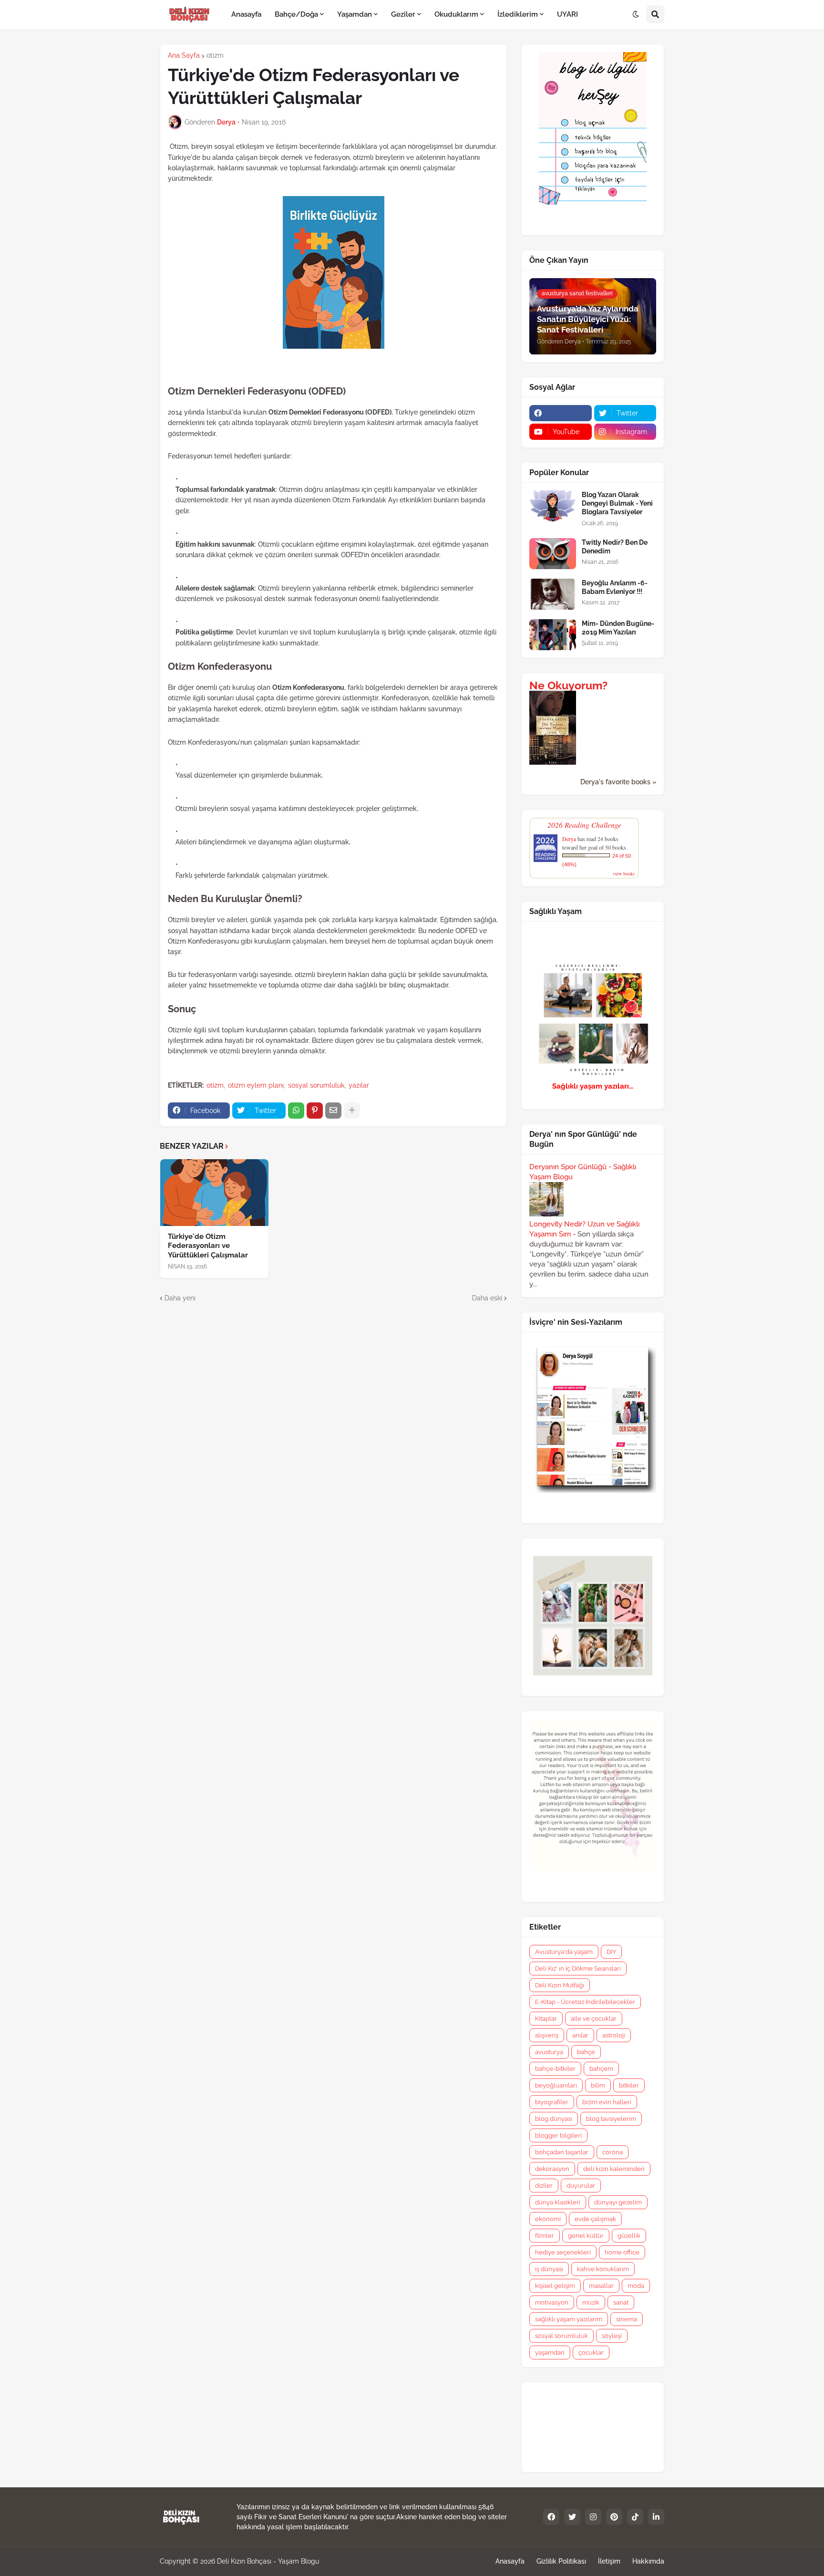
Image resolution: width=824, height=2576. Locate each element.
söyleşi (612, 2336)
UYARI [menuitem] (567, 14)
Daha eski (487, 1298)
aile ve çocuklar (594, 2019)
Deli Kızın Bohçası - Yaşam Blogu (268, 2561)
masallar (601, 2286)
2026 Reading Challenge (584, 825)
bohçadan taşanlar (562, 2152)
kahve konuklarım (603, 2269)
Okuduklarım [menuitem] (456, 14)
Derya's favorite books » (618, 782)
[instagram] (593, 2517)
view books (624, 873)
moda (636, 2286)
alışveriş (547, 2035)
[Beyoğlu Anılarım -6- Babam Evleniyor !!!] (553, 594)
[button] (636, 15)
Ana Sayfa (184, 55)
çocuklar (591, 2353)
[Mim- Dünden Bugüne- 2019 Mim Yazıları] (553, 635)
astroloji (614, 2035)
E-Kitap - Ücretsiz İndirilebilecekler (585, 2002)
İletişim (609, 2561)
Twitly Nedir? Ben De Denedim (615, 547)
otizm (215, 55)
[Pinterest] (315, 1111)
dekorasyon (552, 2169)
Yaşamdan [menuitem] (355, 14)
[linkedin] (656, 2517)
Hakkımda (648, 2561)
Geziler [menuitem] (403, 14)
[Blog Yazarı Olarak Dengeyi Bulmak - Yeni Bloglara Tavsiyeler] (553, 506)
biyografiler (552, 2102)
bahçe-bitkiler (555, 2069)
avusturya (549, 2052)
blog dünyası (554, 2119)
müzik (591, 2302)
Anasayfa (510, 2561)
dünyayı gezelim (618, 2202)
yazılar (359, 1085)
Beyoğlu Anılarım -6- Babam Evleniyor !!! (615, 587)
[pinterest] (614, 2517)
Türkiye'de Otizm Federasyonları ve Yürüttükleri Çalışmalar (208, 1246)
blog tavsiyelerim (611, 2119)
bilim (598, 2085)
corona (613, 2152)
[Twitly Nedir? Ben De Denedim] (553, 554)
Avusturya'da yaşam (564, 1952)
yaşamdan (550, 2353)
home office (622, 2252)
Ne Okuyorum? (568, 686)
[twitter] (572, 2517)
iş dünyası (549, 2269)
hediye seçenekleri (563, 2252)
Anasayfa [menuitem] (246, 14)
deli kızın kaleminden (614, 2169)
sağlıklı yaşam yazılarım (569, 2319)
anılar (580, 2035)
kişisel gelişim (555, 2286)
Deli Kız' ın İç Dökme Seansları (578, 1968)
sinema (627, 2319)
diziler (544, 2186)
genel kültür (586, 2236)
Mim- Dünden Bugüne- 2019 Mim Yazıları (618, 628)
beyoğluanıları (556, 2085)
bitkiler (629, 2085)
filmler (545, 2236)
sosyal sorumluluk (316, 1085)
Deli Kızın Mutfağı (560, 1985)
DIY (611, 1952)
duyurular (581, 2186)
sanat (621, 2302)
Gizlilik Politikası (561, 2561)
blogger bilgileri (558, 2135)
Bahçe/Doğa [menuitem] (296, 14)
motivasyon (552, 2302)
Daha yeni (180, 1298)
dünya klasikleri (558, 2202)
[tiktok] (635, 2517)
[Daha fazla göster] (352, 1111)
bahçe (586, 2052)
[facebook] (561, 413)
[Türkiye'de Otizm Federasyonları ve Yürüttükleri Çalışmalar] (214, 1193)
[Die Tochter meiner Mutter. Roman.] (553, 762)
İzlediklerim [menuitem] (518, 14)
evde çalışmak (595, 2219)
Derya (569, 839)
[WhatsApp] (296, 1111)
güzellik (629, 2236)
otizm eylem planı (256, 1085)
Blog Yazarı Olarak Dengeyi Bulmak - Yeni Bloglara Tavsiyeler (617, 503)
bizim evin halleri (607, 2102)
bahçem (601, 2069)
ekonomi (548, 2219)
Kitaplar (546, 2019)
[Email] (333, 1111)
